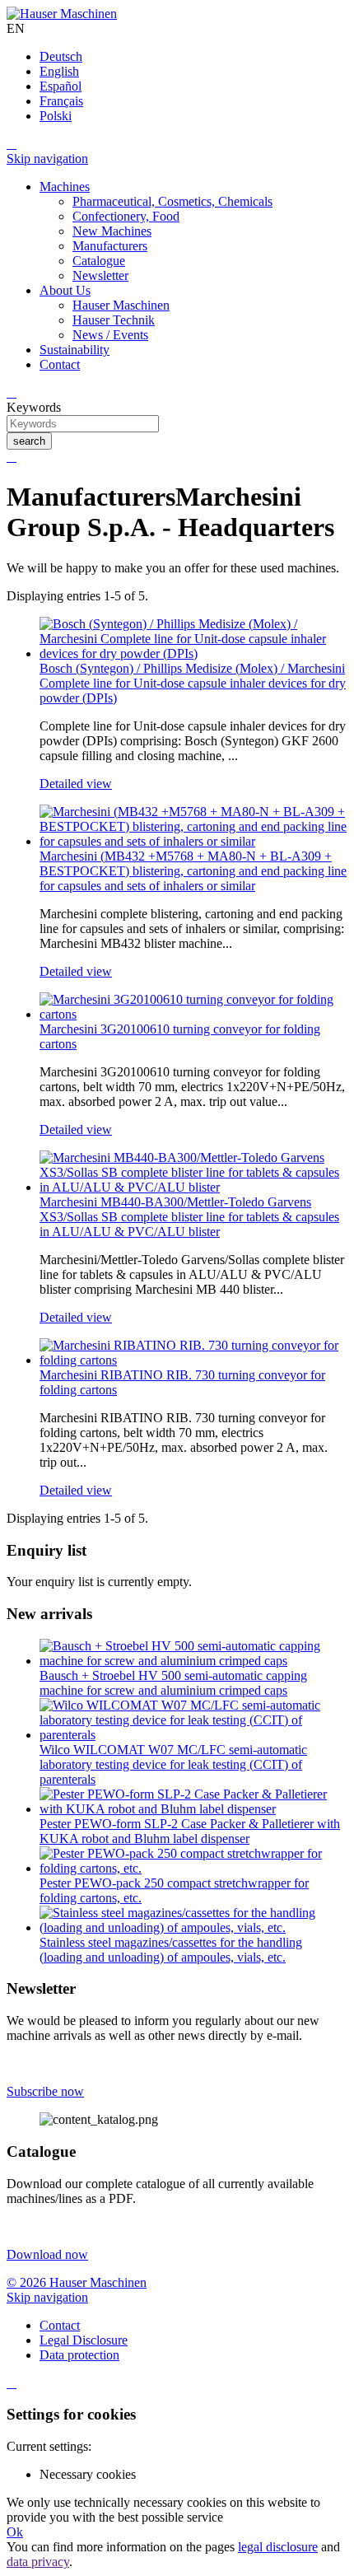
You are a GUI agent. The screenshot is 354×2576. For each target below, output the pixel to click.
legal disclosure (278, 2547)
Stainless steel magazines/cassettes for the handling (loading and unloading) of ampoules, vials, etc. (171, 1950)
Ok (15, 2532)
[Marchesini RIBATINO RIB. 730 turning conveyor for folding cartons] (193, 1360)
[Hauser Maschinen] (62, 14)
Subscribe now (45, 2091)
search (29, 441)
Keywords (34, 407)
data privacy (38, 2562)
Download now (47, 2254)
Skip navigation (47, 159)
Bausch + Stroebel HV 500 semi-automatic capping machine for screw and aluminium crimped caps (173, 1683)
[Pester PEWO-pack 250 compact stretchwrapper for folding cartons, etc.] (193, 1868)
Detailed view (76, 784)
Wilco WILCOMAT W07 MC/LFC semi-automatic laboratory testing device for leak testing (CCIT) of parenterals (173, 1764)
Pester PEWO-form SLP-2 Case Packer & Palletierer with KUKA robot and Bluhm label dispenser (190, 1831)
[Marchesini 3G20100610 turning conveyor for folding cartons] (193, 1014)
